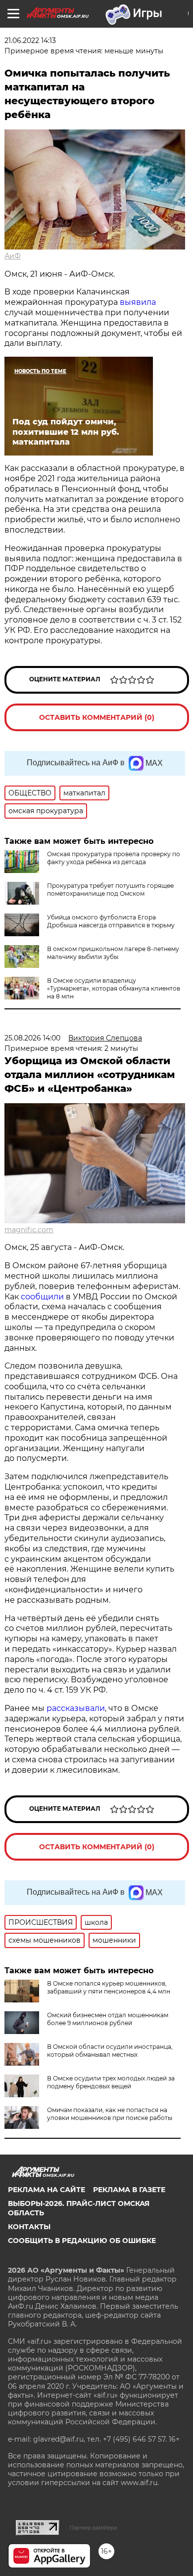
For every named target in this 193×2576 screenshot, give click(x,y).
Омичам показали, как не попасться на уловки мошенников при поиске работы (110, 2114)
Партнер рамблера (93, 2528)
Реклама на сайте (47, 2190)
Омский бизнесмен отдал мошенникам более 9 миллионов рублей (108, 2019)
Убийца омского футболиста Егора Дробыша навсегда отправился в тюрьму (111, 921)
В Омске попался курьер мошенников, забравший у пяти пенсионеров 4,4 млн (109, 1987)
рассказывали (76, 1708)
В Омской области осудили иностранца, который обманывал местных (110, 2051)
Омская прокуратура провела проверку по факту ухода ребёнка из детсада (114, 858)
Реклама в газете (129, 2190)
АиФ (13, 256)
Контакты (29, 2227)
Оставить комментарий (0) (97, 717)
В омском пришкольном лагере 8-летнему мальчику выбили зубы (113, 953)
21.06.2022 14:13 (30, 41)
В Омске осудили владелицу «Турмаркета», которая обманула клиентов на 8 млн (114, 988)
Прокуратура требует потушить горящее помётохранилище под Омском (110, 890)
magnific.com (29, 1230)
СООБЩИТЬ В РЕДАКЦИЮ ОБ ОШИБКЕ (82, 2241)
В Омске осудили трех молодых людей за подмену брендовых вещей (111, 2082)
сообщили (42, 1297)
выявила (138, 302)
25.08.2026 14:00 (32, 1038)
